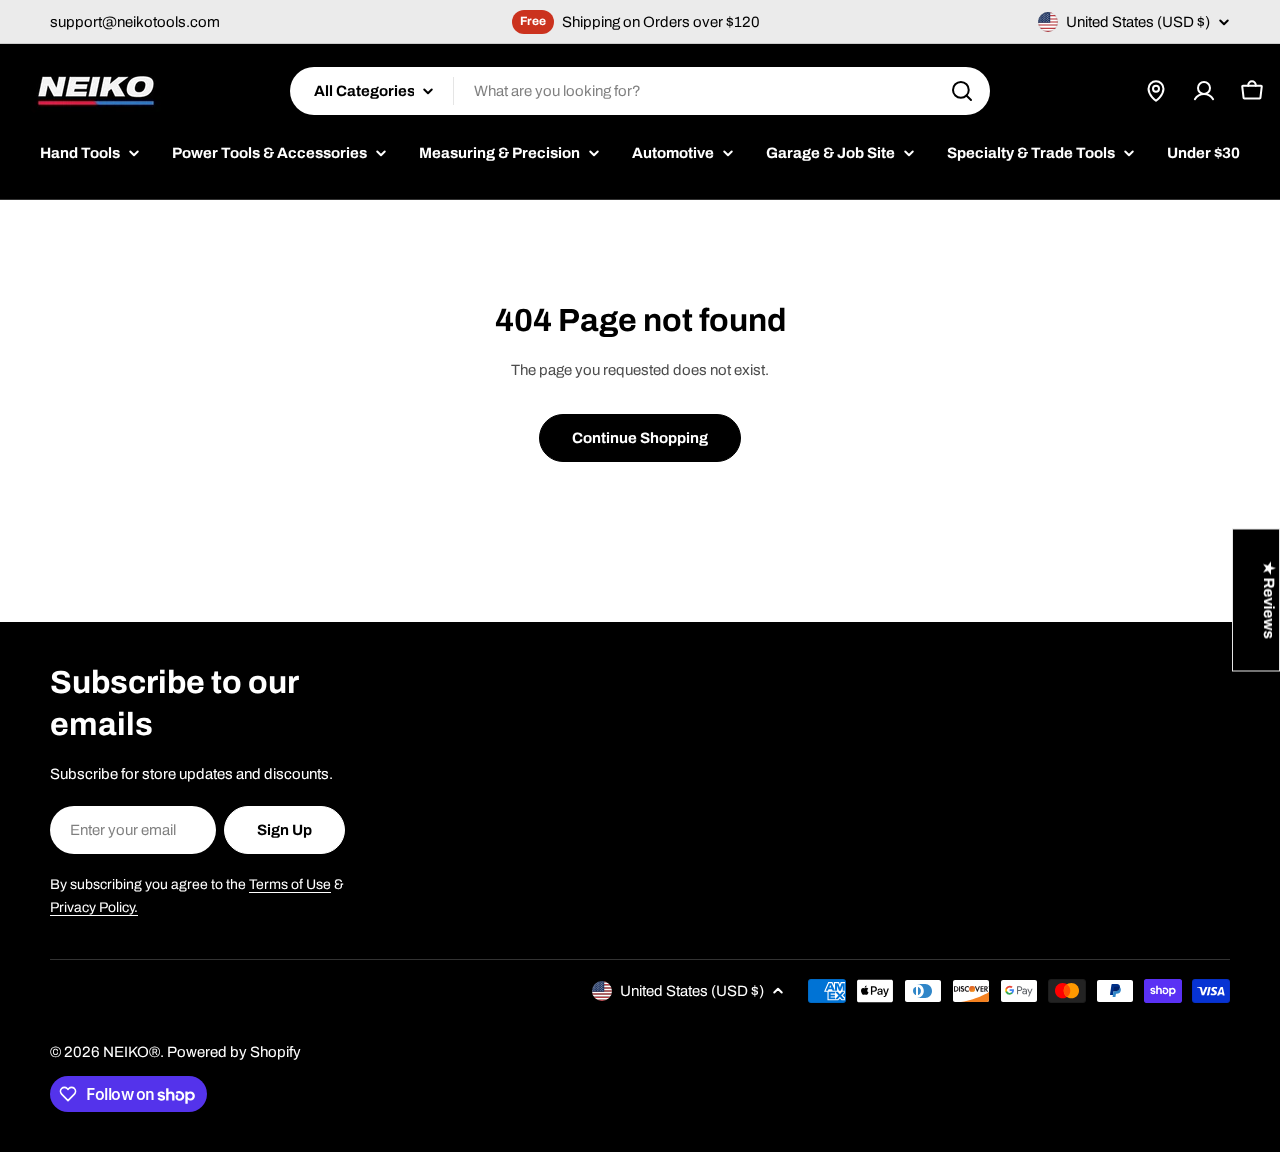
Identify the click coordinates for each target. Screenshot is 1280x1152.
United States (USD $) (1138, 22)
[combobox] (640, 91)
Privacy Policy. (94, 907)
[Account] (1204, 91)
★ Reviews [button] (1269, 600)
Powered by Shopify (234, 1052)
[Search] (962, 91)
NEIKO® (131, 1052)
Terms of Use (290, 884)
